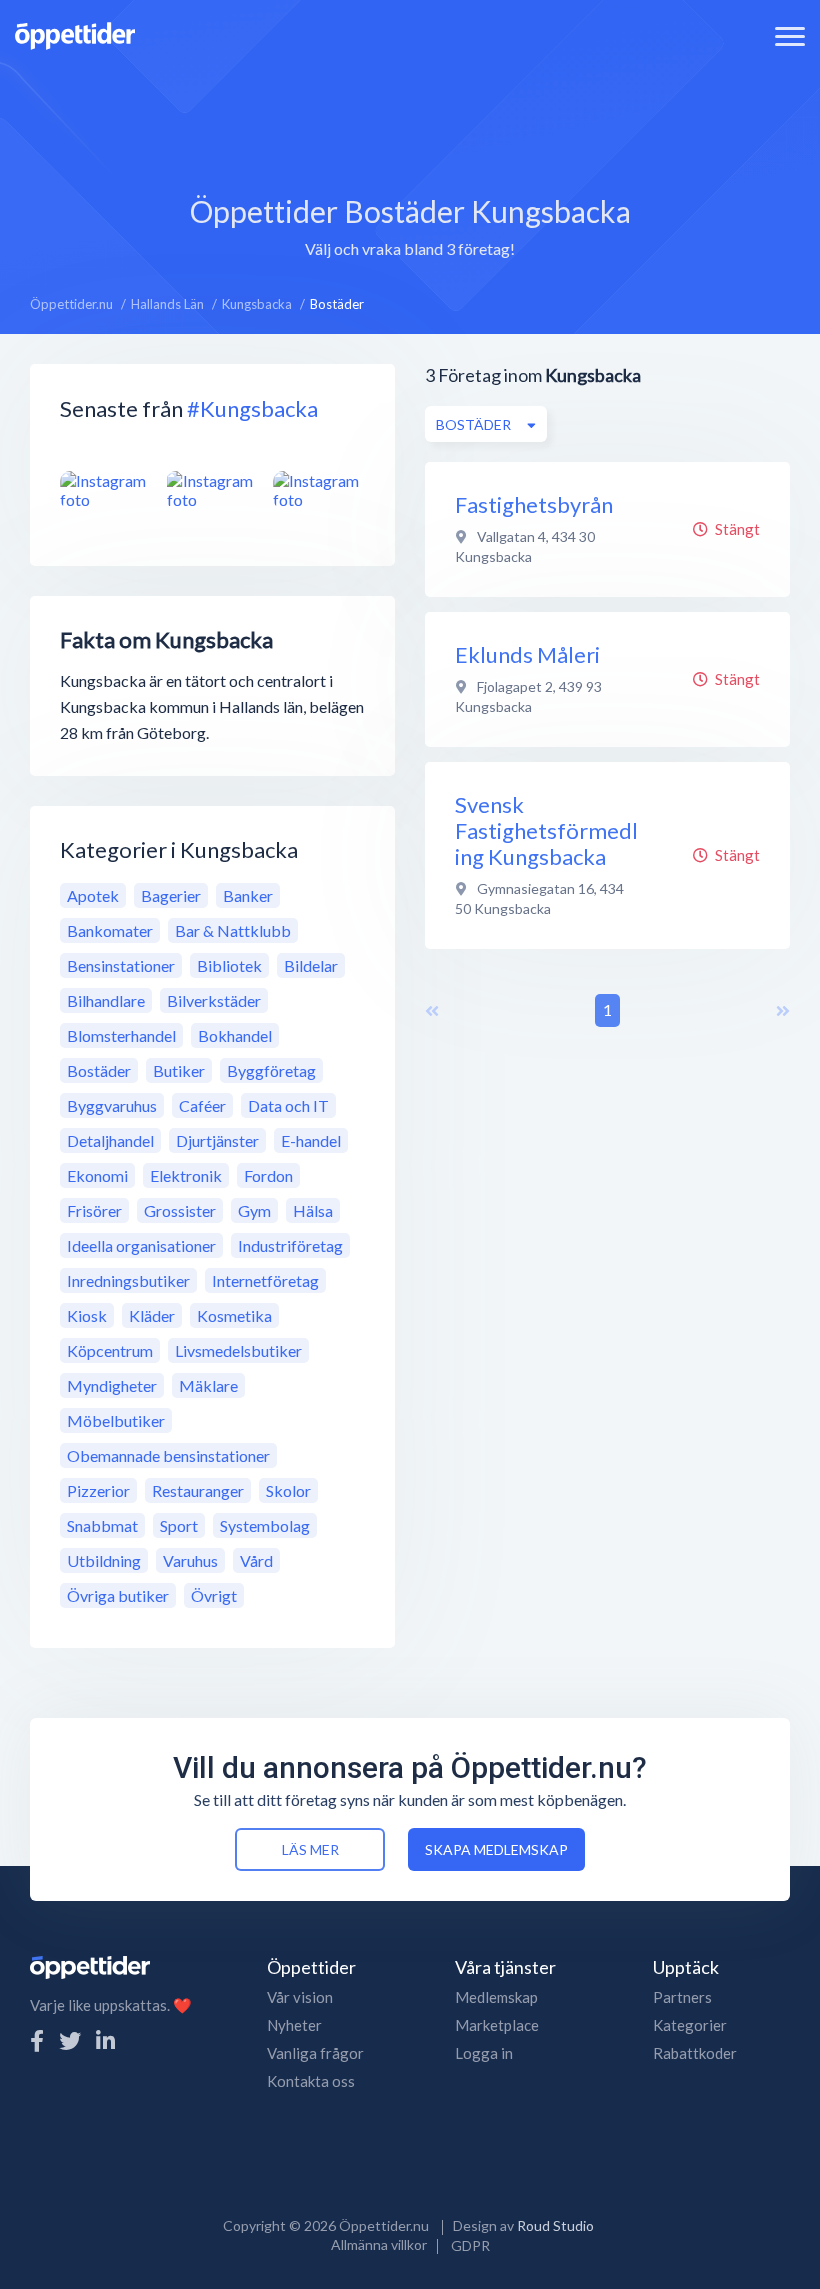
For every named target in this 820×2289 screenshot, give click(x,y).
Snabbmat (102, 1525)
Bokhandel (235, 1035)
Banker (248, 895)
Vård (256, 1560)
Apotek (93, 895)
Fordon (268, 1175)
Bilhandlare (106, 1000)
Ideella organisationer (141, 1245)
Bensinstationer (121, 965)
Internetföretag (265, 1280)
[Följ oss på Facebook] (37, 2040)
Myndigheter (112, 1385)
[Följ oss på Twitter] (70, 2040)
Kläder (152, 1315)
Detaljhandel (110, 1140)
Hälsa (313, 1210)
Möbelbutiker (116, 1420)
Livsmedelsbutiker (238, 1350)
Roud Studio (555, 2225)
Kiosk (87, 1315)
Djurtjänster (217, 1140)
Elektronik (186, 1175)
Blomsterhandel (121, 1035)
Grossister (180, 1210)
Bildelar (311, 965)
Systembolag (265, 1525)
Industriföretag (290, 1245)
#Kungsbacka (252, 408)
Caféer (202, 1105)
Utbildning (104, 1560)
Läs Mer (310, 1849)
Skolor (288, 1490)
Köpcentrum (110, 1350)
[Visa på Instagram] (106, 490)
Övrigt (214, 1595)
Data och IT (288, 1105)
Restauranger (198, 1490)
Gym (254, 1210)
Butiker (179, 1070)
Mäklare (208, 1385)
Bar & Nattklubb (233, 930)
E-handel (311, 1140)
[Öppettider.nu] (75, 33)
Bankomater (110, 930)
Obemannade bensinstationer (168, 1455)
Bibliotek (229, 965)
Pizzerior (98, 1490)
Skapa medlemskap (496, 1849)
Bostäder (99, 1070)
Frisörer (94, 1210)
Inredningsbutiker (128, 1280)
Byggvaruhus (112, 1105)
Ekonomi (97, 1175)
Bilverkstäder (214, 1000)
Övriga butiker (118, 1595)
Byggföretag (271, 1070)
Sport (179, 1525)
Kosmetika (234, 1315)
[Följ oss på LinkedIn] (105, 2040)
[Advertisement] (410, 115)
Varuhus (190, 1560)
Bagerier (171, 895)
